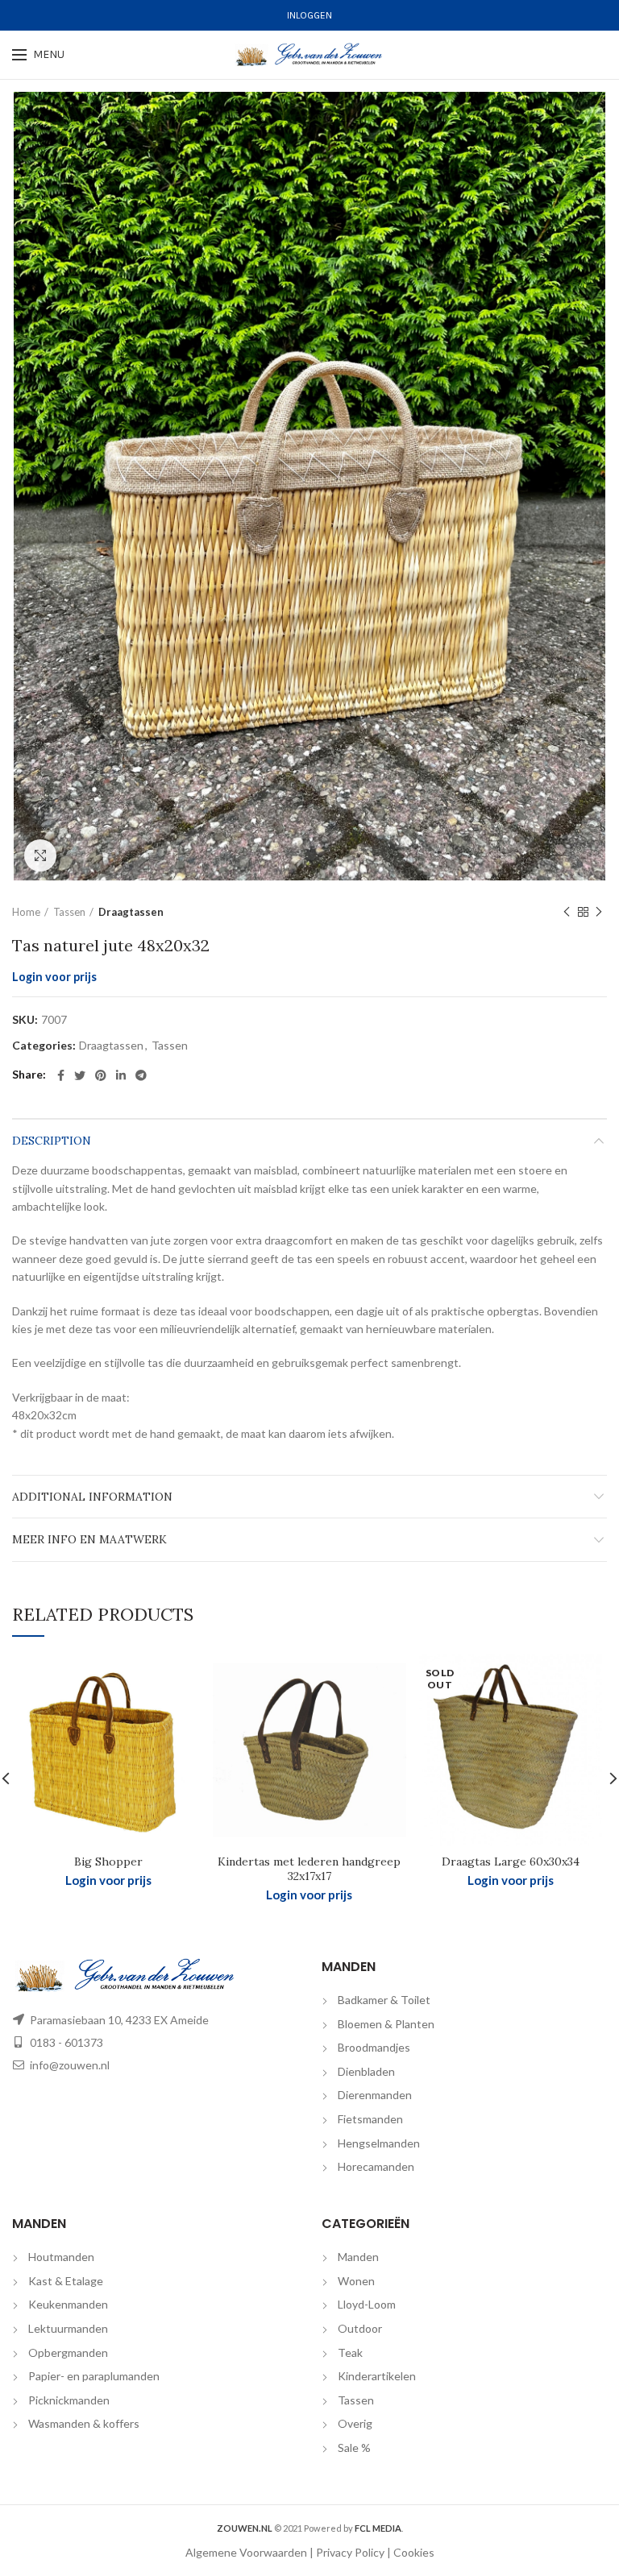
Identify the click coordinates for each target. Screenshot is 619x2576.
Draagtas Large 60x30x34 (511, 1862)
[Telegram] (141, 1075)
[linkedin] (121, 1075)
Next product (599, 912)
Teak (350, 2352)
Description (52, 1141)
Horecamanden (376, 2166)
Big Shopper (108, 1862)
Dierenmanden (375, 2095)
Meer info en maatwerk (89, 1539)
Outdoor (360, 2328)
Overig (355, 2423)
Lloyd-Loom (367, 2304)
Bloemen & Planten (386, 2024)
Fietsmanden (370, 2119)
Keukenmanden (68, 2304)
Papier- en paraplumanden (94, 2376)
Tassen (69, 912)
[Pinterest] (101, 1075)
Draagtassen (131, 912)
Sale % (354, 2448)
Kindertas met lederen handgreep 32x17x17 (309, 1869)
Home (26, 912)
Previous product (567, 912)
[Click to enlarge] (40, 855)
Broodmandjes (374, 2047)
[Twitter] (80, 1075)
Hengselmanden (379, 2143)
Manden (358, 2257)
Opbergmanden (68, 2352)
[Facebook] (61, 1075)
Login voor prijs (54, 977)
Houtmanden (61, 2257)
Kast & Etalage (66, 2281)
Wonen (356, 2281)
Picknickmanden (69, 2400)
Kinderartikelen (377, 2376)
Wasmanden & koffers (84, 2423)
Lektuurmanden (68, 2328)
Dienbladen (366, 2071)
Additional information (92, 1497)
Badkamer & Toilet (384, 2000)
